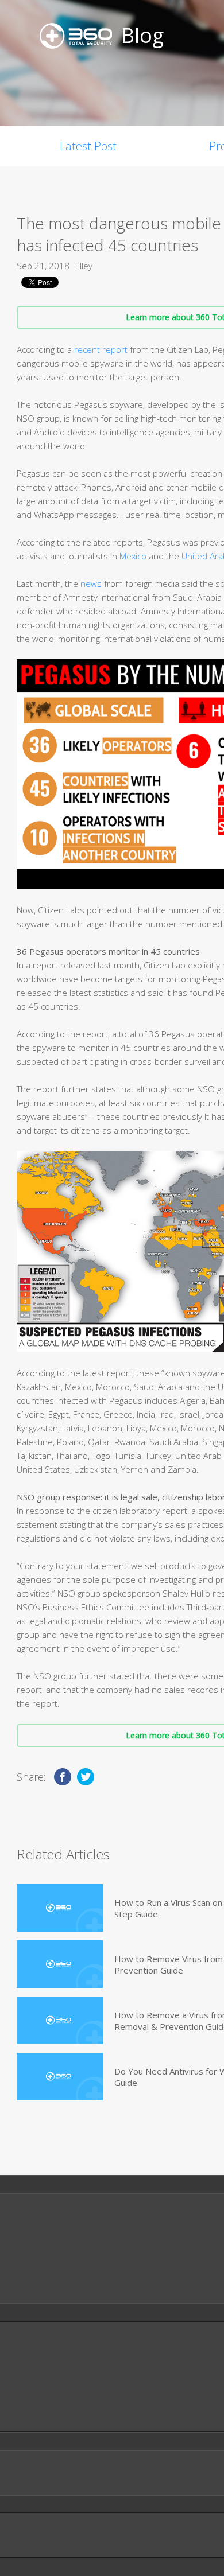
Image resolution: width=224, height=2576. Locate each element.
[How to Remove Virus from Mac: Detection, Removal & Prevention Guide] (60, 1964)
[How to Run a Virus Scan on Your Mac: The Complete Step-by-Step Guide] (60, 1908)
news (91, 583)
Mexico (134, 556)
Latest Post (88, 146)
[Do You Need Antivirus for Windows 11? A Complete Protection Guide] (60, 2077)
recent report (101, 349)
